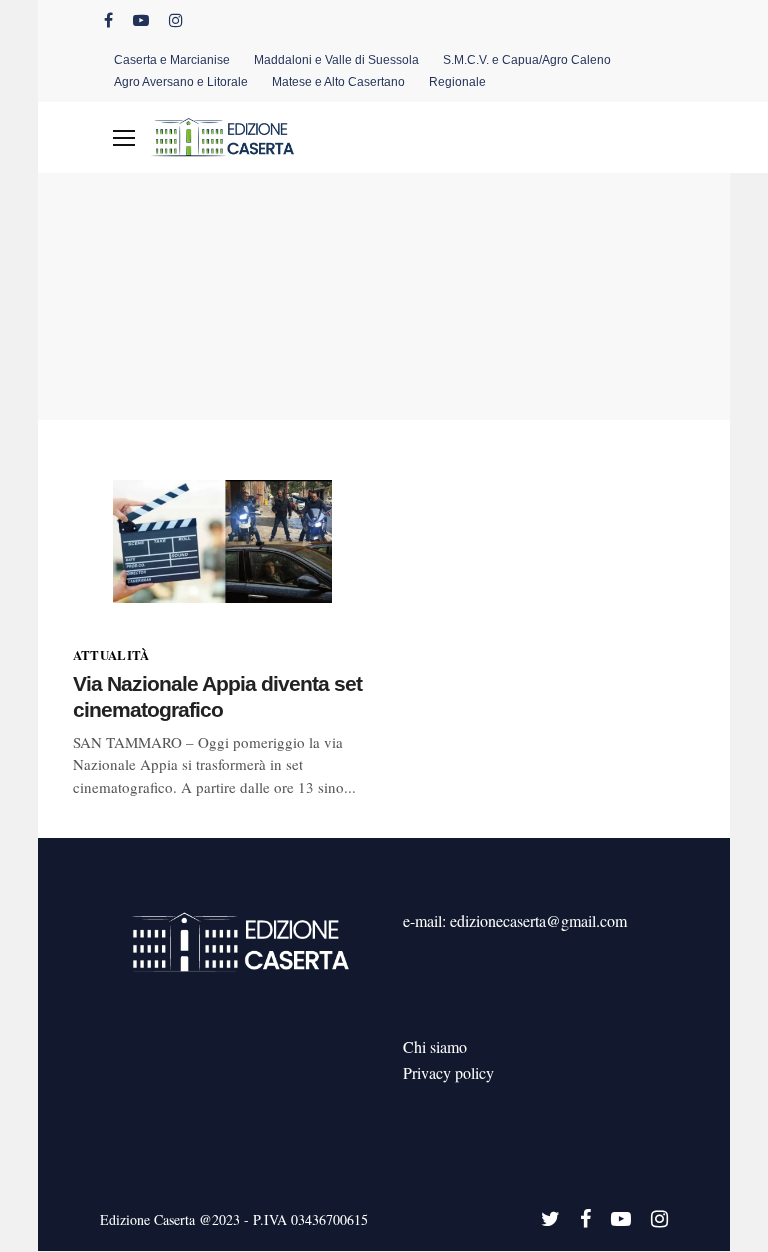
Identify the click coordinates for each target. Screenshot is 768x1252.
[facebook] (108, 20)
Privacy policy (448, 1072)
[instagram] (176, 20)
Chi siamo (435, 1046)
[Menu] (124, 138)
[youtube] (141, 20)
